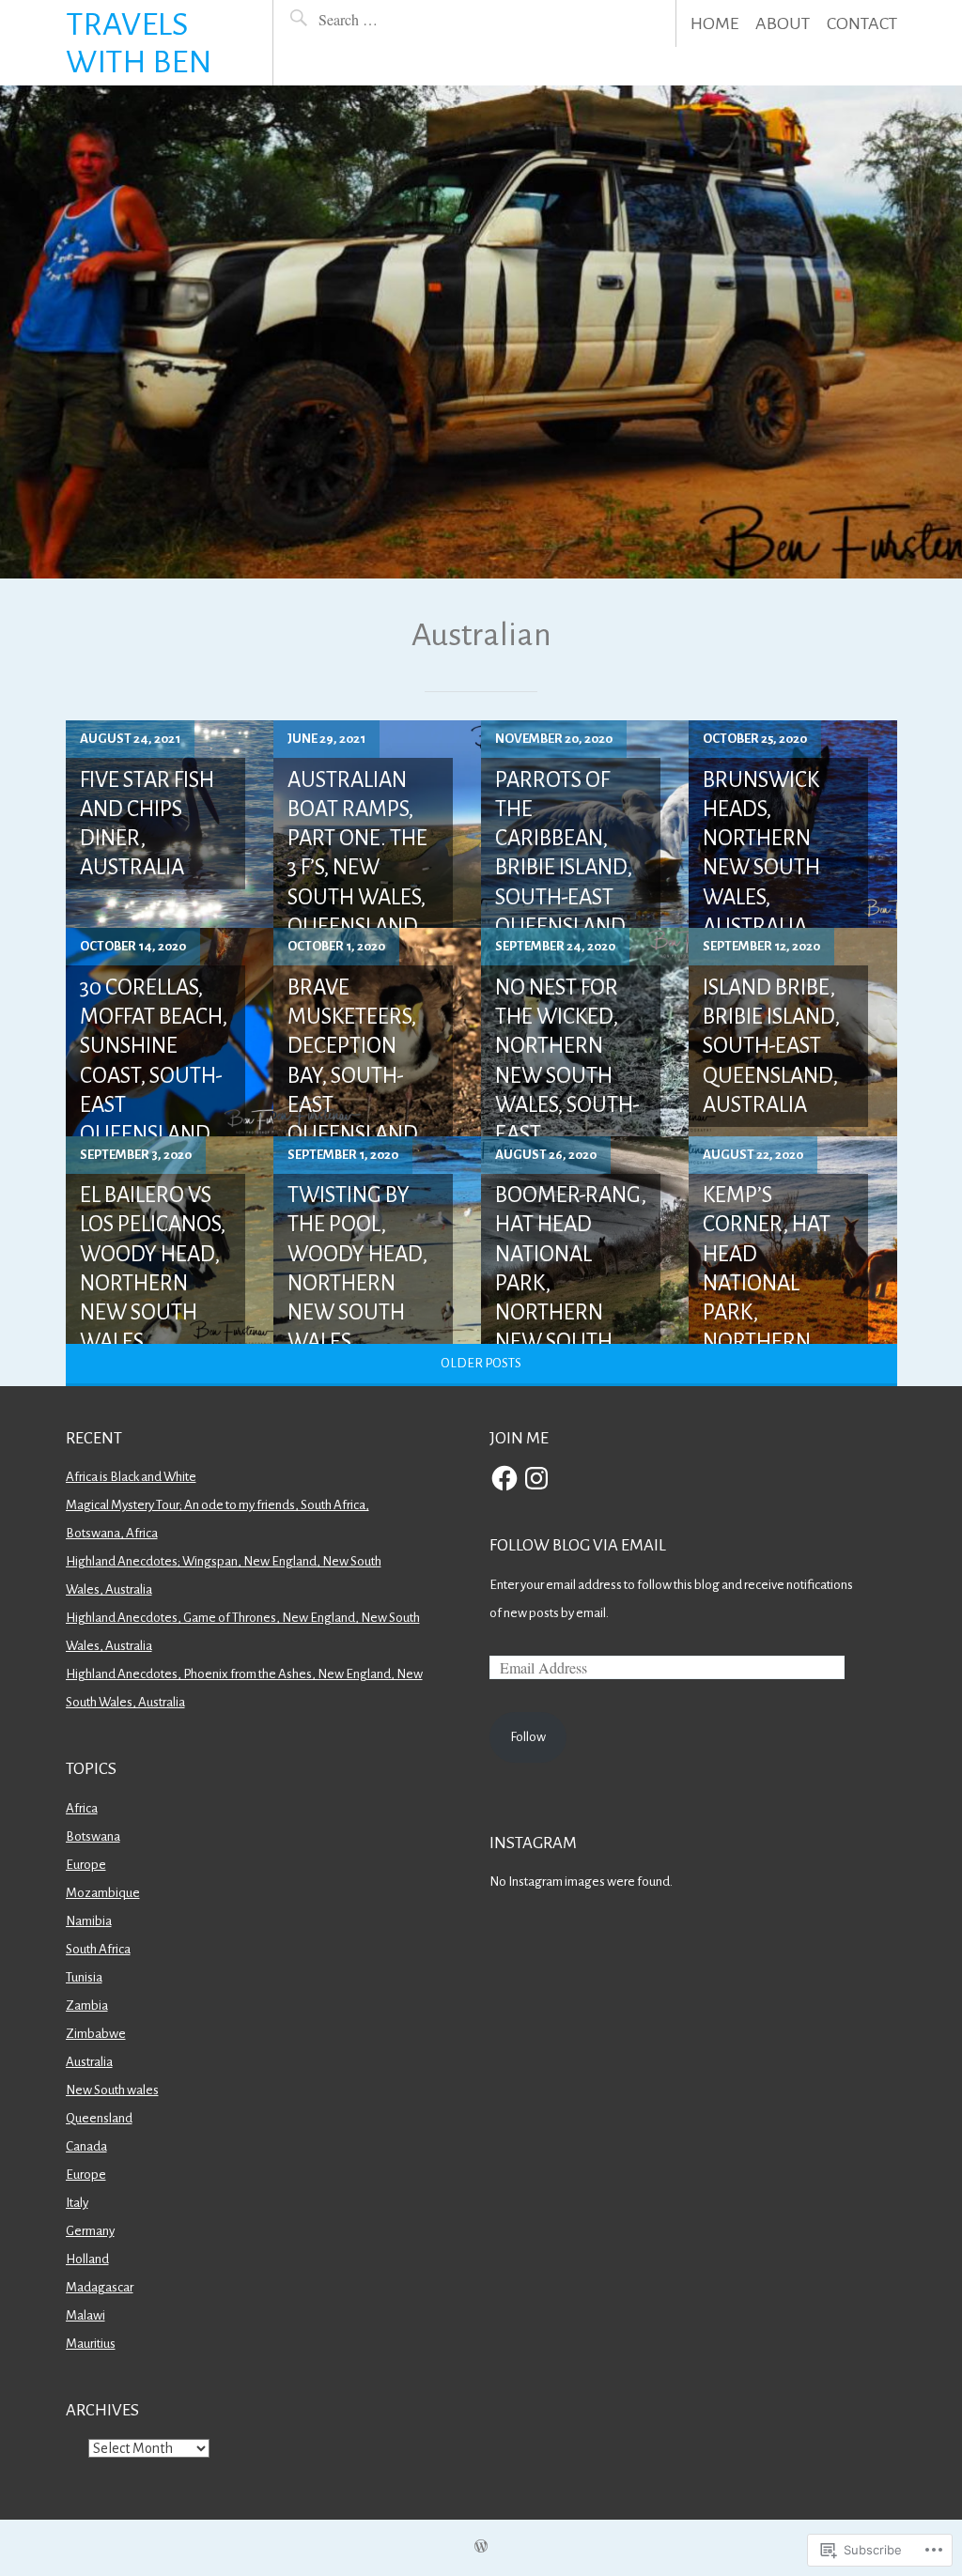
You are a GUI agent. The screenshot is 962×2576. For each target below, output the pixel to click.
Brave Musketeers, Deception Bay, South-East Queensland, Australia (355, 1076)
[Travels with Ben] (481, 332)
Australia (89, 2062)
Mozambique (103, 1893)
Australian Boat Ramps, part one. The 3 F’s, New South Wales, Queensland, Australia (357, 868)
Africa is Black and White (131, 1477)
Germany (90, 2231)
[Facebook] (504, 1478)
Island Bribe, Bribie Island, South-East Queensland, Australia (771, 1046)
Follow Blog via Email (578, 1545)
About (783, 23)
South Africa (98, 1949)
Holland (87, 2259)
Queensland (99, 2118)
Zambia (87, 2005)
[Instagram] (536, 1478)
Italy (77, 2203)
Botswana (93, 1836)
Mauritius (91, 2344)
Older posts (481, 1363)
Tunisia (84, 1977)
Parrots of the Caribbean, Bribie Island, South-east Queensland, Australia (564, 868)
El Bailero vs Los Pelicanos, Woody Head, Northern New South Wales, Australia (153, 1283)
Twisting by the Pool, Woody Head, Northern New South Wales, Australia (357, 1283)
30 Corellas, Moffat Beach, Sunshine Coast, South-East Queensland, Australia (154, 1076)
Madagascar (100, 2287)
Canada (86, 2146)
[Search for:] (384, 19)
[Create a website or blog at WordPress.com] (481, 2547)
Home (714, 23)
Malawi (85, 2315)
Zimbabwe (96, 2034)
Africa (82, 1808)
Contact (862, 23)
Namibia (89, 1921)
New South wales (112, 2090)
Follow (528, 1737)
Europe (86, 1865)
